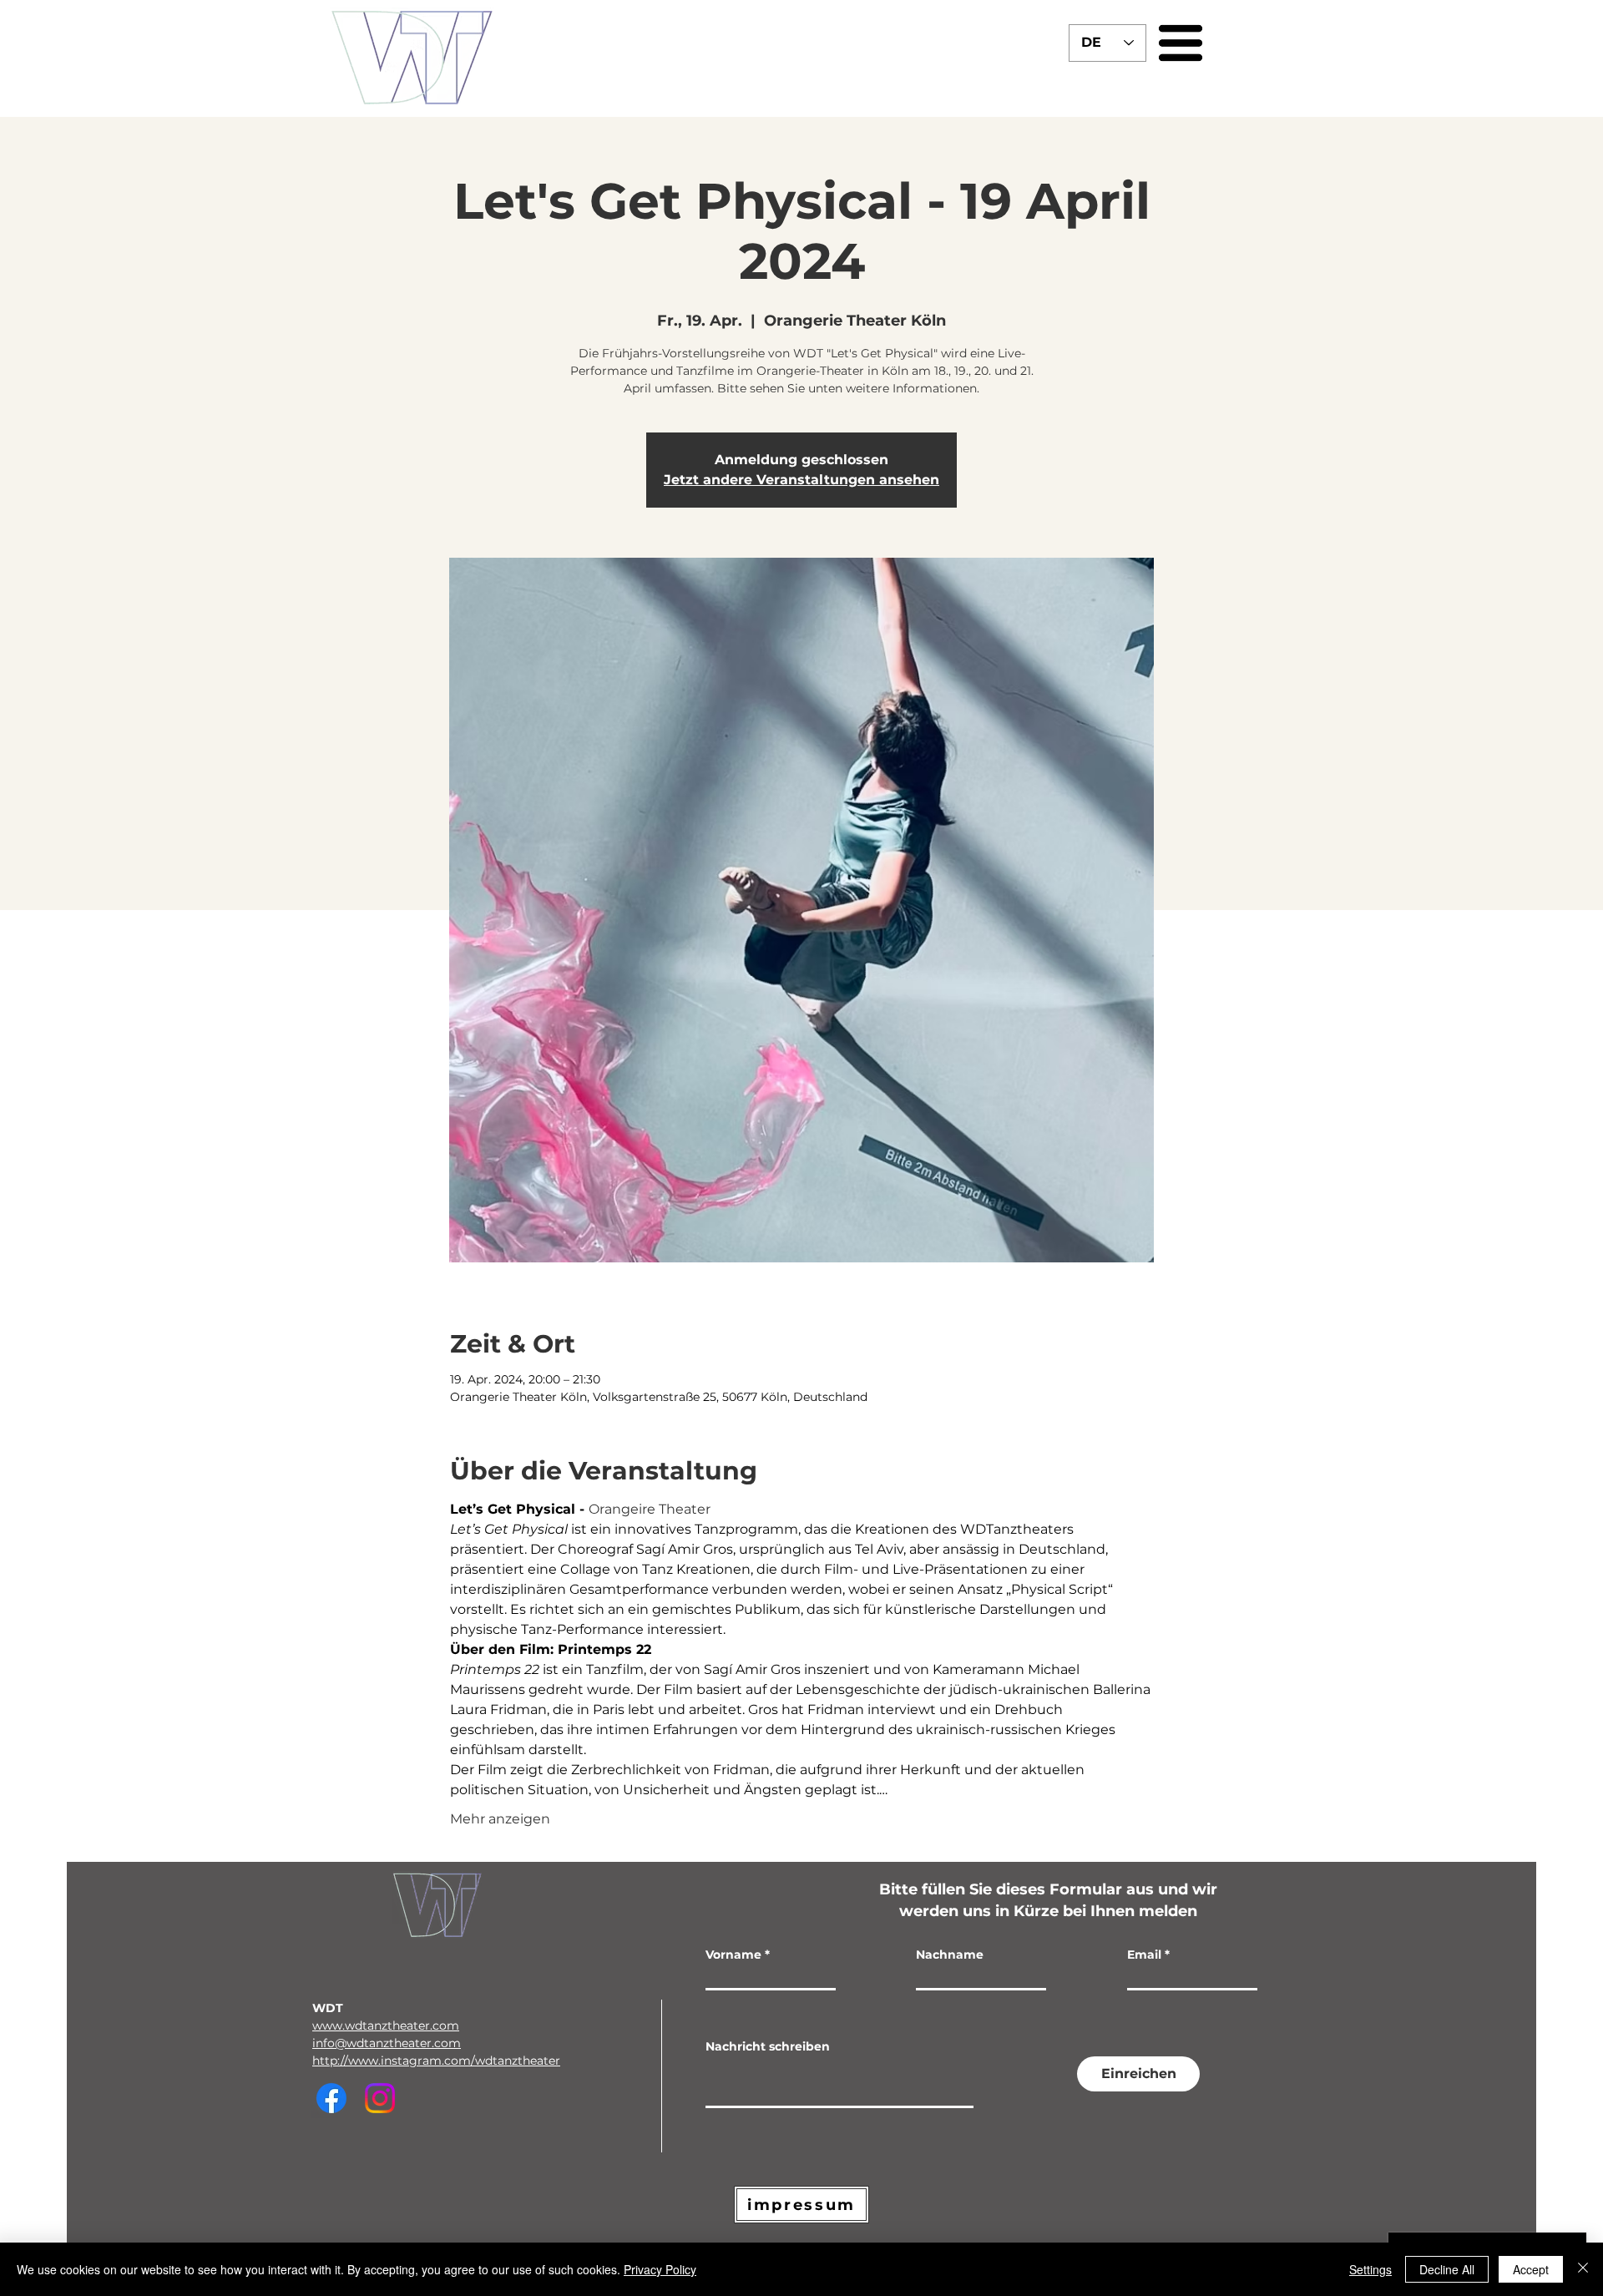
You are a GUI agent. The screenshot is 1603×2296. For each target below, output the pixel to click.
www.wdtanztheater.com (386, 2025)
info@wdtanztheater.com (387, 2043)
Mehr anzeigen (500, 1819)
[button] (1181, 43)
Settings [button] (1370, 2269)
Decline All (1447, 2269)
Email (1144, 1955)
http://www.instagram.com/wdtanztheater (436, 2061)
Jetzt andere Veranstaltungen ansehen (801, 480)
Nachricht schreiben (768, 2046)
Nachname (950, 1955)
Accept (1531, 2269)
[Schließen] (1583, 2269)
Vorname (733, 1955)
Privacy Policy (660, 2269)
